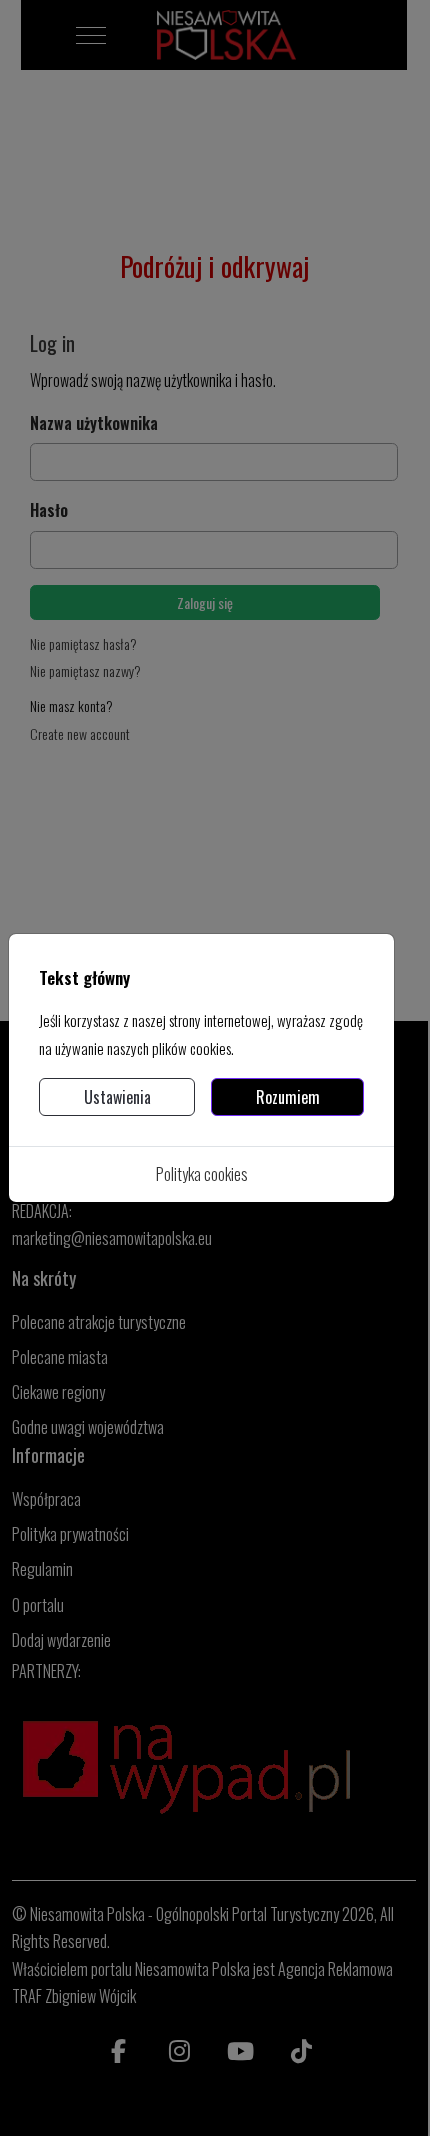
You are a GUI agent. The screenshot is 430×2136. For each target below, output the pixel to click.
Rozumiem (288, 1097)
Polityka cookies (202, 1174)
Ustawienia (117, 1097)
